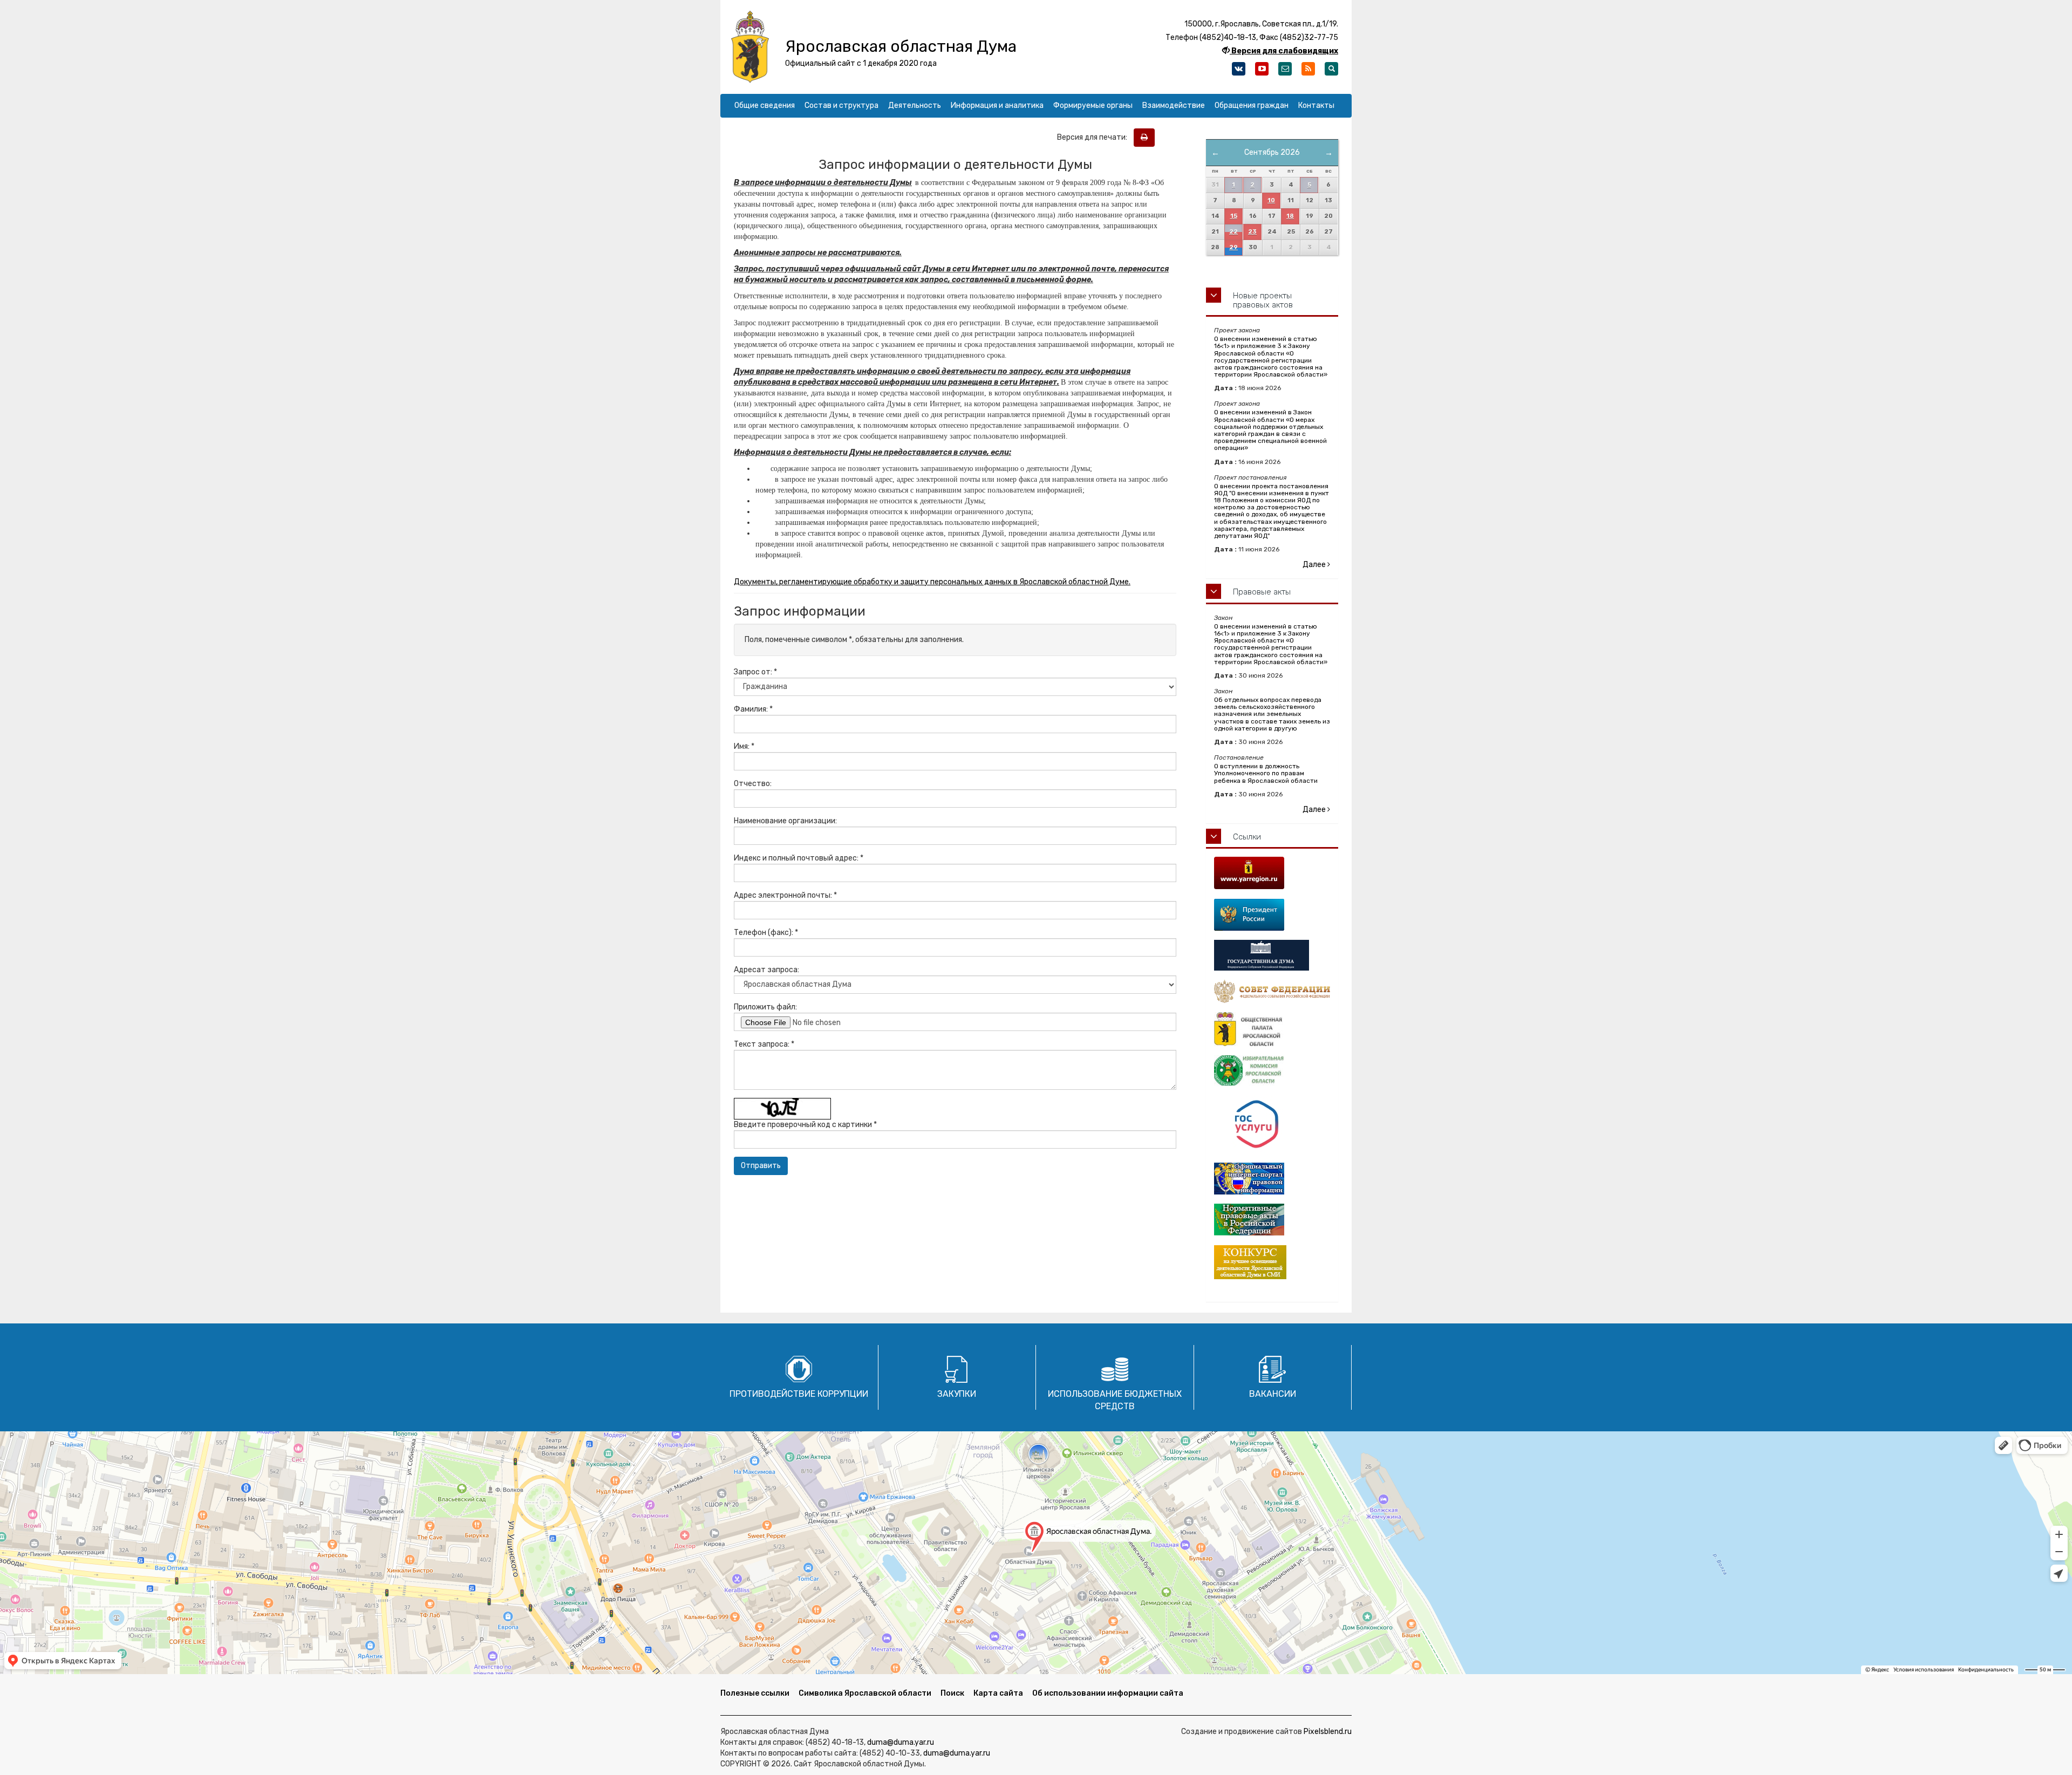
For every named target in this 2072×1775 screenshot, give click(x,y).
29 (1233, 247)
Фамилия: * (753, 709)
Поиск (952, 1693)
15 (1234, 216)
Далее (1315, 565)
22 (1233, 232)
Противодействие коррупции (799, 1394)
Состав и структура (841, 105)
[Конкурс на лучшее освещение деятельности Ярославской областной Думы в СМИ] (1272, 1262)
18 (1290, 216)
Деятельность (915, 105)
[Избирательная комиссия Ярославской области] (1272, 1071)
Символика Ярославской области (865, 1693)
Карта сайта (998, 1693)
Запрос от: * (755, 672)
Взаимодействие (1174, 105)
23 (1252, 232)
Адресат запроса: (766, 970)
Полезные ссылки (755, 1693)
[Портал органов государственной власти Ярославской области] (1272, 873)
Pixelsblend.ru (1328, 1732)
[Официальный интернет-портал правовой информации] (1272, 1179)
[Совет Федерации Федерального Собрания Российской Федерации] (1272, 991)
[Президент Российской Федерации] (1272, 915)
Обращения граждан (1252, 105)
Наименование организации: (785, 821)
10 (1271, 200)
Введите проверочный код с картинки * (805, 1125)
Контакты (1316, 105)
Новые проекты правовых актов (1263, 300)
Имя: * (744, 746)
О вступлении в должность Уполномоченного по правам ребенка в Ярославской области (1266, 773)
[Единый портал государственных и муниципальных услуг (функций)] (1272, 1125)
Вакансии (1273, 1394)
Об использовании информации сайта (1108, 1693)
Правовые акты (1262, 592)
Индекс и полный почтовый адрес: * (799, 858)
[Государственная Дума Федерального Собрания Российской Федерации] (1272, 955)
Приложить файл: (765, 1007)
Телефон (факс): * (766, 933)
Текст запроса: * (764, 1044)
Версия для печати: (1095, 137)
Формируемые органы (1093, 105)
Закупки (957, 1394)
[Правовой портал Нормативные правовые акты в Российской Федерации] (1272, 1220)
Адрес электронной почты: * (785, 895)
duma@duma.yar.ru (901, 1742)
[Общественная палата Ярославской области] (1272, 1029)
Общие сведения (765, 105)
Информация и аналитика (997, 105)
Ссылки (1247, 837)
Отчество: (753, 784)
